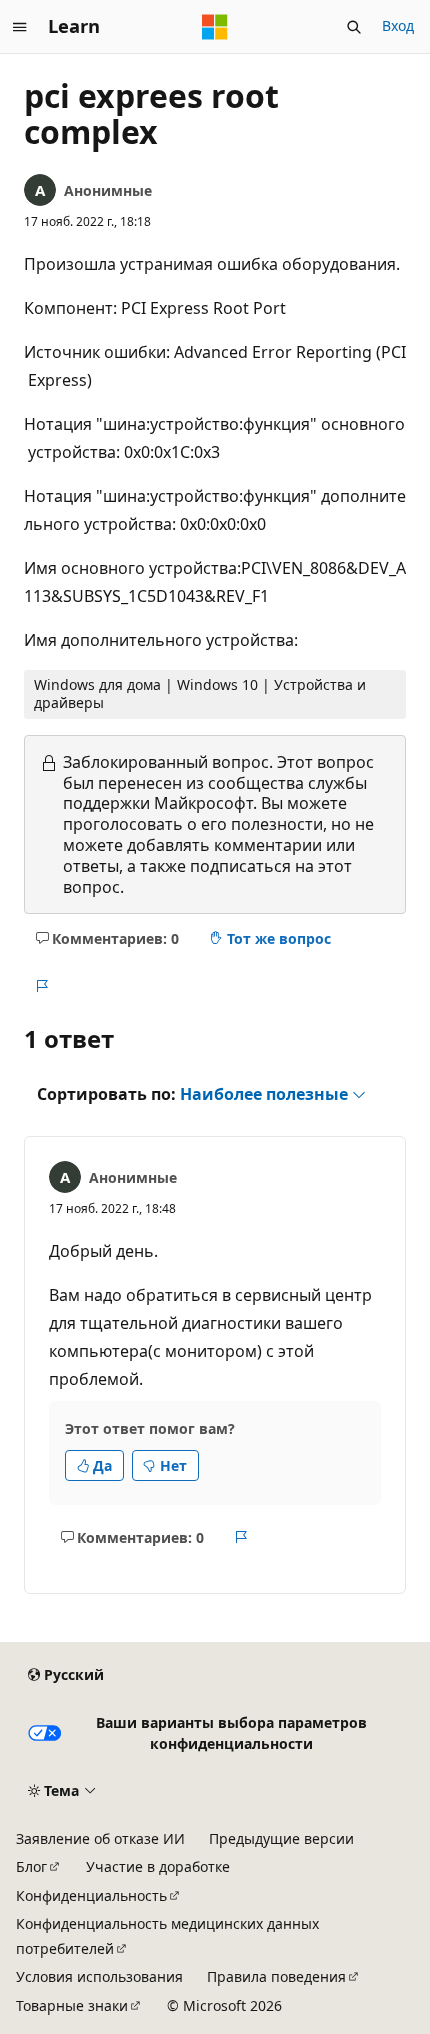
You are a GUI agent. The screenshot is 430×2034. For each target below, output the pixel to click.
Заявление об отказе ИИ (100, 1838)
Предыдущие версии (281, 1838)
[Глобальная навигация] (20, 27)
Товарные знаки (72, 2005)
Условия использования (99, 1976)
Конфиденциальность (91, 1895)
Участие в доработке (158, 1866)
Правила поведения (276, 1976)
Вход (398, 25)
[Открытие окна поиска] (354, 27)
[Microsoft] (215, 27)
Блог (31, 1866)
